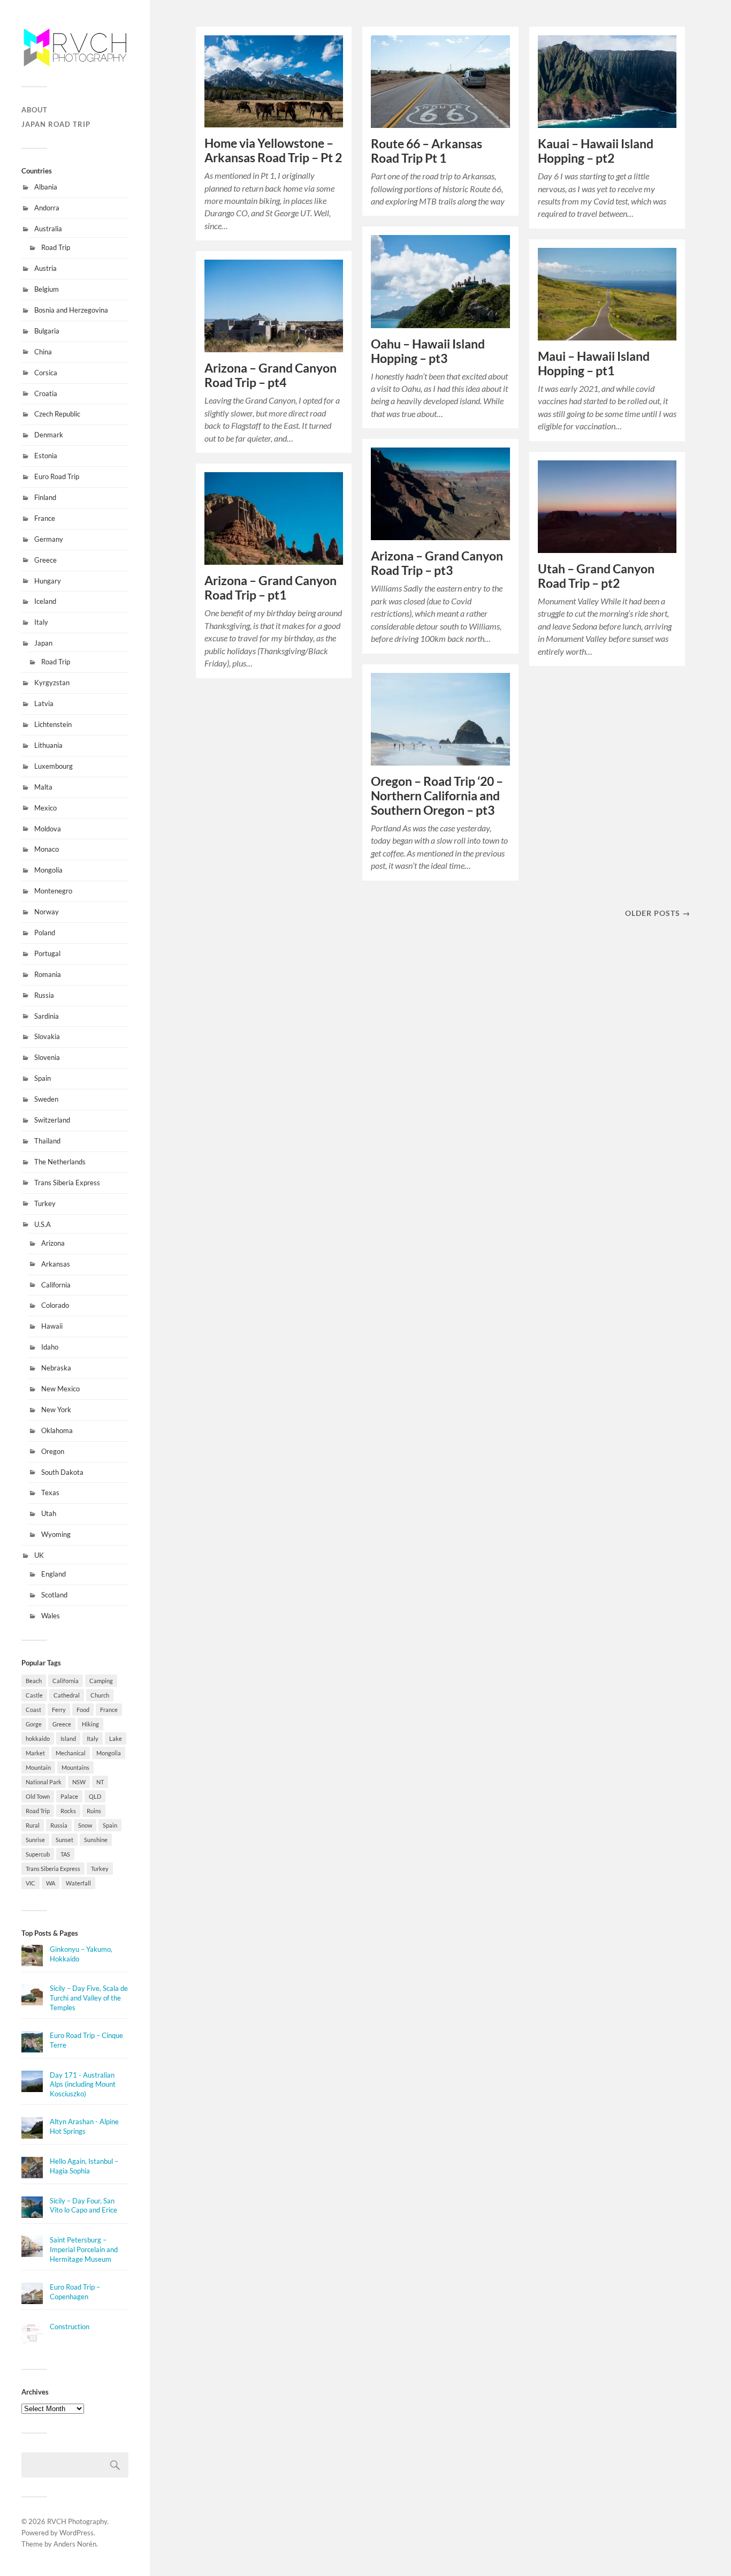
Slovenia (47, 1057)
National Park (44, 1782)
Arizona (53, 1243)
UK (39, 1555)
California (56, 1285)
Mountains (75, 1767)
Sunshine (96, 1840)
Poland (45, 933)
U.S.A (43, 1224)
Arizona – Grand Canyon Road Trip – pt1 (271, 588)
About (35, 110)
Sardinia (47, 1016)
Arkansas (56, 1264)
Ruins (94, 1811)
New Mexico (60, 1389)
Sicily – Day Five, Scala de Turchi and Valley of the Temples (89, 1998)
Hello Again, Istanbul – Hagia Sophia (84, 2166)
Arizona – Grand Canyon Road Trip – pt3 (437, 563)
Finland (45, 497)
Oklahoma (57, 1430)
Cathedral (67, 1695)
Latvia (44, 703)
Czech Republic (57, 414)
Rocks (68, 1811)
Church (100, 1695)
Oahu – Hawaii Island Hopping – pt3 (428, 351)
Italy (41, 622)
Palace (69, 1796)
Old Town (38, 1796)
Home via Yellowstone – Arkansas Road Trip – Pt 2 (273, 150)
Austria (45, 268)
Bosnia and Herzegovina (71, 310)
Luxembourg (54, 766)
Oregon (53, 1451)
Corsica (46, 373)
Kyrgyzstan (52, 683)
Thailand (47, 1141)
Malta (43, 787)
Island (68, 1738)
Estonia (46, 456)
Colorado (55, 1305)
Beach (34, 1681)
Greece (45, 560)
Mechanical (71, 1753)
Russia (44, 995)
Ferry (59, 1710)
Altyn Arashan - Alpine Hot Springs (84, 2126)
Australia (48, 229)
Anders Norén (75, 2544)
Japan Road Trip (56, 124)
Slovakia (47, 1036)
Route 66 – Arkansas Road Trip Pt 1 (427, 151)
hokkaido (38, 1738)
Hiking (90, 1724)
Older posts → (658, 913)
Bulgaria (47, 331)
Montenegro (53, 891)
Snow (85, 1825)
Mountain (38, 1767)
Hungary (48, 581)
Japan (43, 643)
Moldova (48, 829)
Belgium (47, 289)
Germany (49, 539)
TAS (65, 1854)
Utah (49, 1513)
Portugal (47, 953)
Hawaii (52, 1326)
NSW (79, 1782)
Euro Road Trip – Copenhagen (75, 2292)
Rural (33, 1825)
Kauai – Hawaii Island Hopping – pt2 (596, 151)
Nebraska (56, 1368)
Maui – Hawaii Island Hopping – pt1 (594, 363)
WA (51, 1883)
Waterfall (78, 1883)
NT (100, 1782)
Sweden (46, 1099)
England (54, 1574)
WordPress (77, 2533)
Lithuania (48, 745)
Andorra (47, 208)
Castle (34, 1695)
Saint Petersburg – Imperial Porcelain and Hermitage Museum (84, 2249)
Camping (101, 1681)
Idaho (50, 1347)
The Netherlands (60, 1162)
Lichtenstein (53, 724)
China (43, 352)
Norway (47, 912)
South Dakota (62, 1472)
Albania (46, 187)
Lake (116, 1738)
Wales (51, 1616)
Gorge (34, 1724)
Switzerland (52, 1120)
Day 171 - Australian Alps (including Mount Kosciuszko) (83, 2085)
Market (35, 1753)
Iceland (45, 601)
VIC (31, 1883)
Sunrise (35, 1840)
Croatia (46, 393)
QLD (95, 1796)
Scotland (54, 1595)
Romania (48, 974)
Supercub (38, 1854)
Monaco (47, 849)
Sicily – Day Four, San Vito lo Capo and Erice (83, 2206)
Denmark (49, 435)
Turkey (45, 1203)
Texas (50, 1492)
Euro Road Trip (57, 476)
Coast (33, 1710)
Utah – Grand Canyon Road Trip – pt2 (596, 576)
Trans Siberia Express (67, 1183)
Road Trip (56, 247)
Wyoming (56, 1534)
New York (56, 1410)
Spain (43, 1078)
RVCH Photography (77, 2521)
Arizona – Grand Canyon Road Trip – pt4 (271, 375)
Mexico (45, 808)
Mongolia (48, 870)
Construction (70, 2327)
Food (83, 1710)
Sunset (64, 1840)
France (45, 518)
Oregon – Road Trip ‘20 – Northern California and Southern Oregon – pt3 (437, 796)
